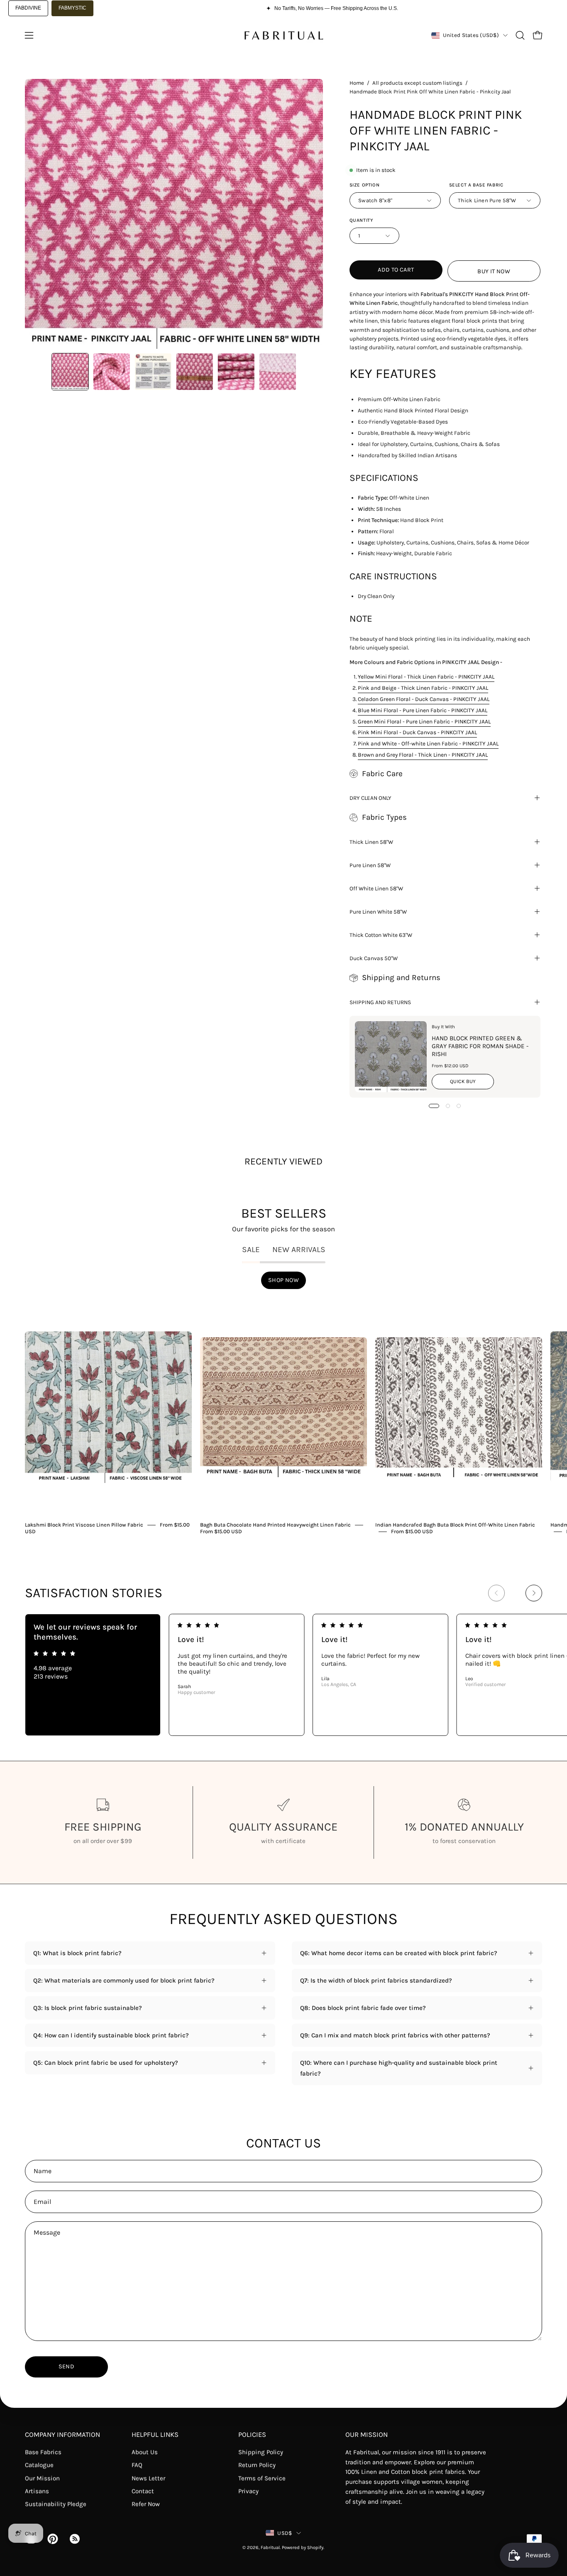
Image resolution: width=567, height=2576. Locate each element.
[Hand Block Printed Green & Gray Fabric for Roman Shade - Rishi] (391, 1057)
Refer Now (146, 2504)
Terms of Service (262, 2478)
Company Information (62, 2435)
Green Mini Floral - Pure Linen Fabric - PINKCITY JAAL (424, 721)
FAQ (137, 2465)
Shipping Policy (261, 2452)
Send (66, 2366)
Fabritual (270, 2548)
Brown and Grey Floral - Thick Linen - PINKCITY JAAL (423, 755)
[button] (520, 35)
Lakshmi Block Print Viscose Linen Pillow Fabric (84, 1525)
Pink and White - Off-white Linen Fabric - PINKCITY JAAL (428, 743)
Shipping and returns (380, 1002)
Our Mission (42, 2478)
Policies (252, 2435)
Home (357, 83)
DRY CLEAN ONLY (370, 798)
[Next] (534, 1593)
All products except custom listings (417, 83)
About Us (145, 2452)
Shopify (315, 2548)
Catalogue (39, 2465)
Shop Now (283, 1280)
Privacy (248, 2491)
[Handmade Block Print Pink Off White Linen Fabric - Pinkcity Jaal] (70, 372)
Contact (143, 2491)
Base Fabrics (43, 2452)
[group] (283, 1417)
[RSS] (74, 2539)
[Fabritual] (283, 35)
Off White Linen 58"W (376, 888)
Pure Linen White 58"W (378, 912)
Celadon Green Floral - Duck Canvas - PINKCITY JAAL (424, 699)
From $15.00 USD (221, 1531)
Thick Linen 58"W (371, 842)
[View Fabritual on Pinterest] (52, 2539)
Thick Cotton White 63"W (381, 935)
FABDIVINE (28, 8)
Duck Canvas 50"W (374, 958)
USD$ (285, 2533)
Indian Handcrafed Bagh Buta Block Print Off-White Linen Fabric (455, 1525)
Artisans (37, 2491)
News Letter (148, 2478)
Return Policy (257, 2465)
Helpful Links (155, 2435)
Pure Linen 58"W (370, 865)
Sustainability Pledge (56, 2504)
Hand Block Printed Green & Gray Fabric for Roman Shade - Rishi (480, 1046)
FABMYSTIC (72, 8)
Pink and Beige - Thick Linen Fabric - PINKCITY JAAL (423, 688)
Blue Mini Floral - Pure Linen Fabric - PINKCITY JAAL (423, 710)
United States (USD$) (471, 35)
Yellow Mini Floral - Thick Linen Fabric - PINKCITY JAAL (426, 676)
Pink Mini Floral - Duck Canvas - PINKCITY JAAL (417, 732)
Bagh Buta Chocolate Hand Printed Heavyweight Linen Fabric (275, 1525)
